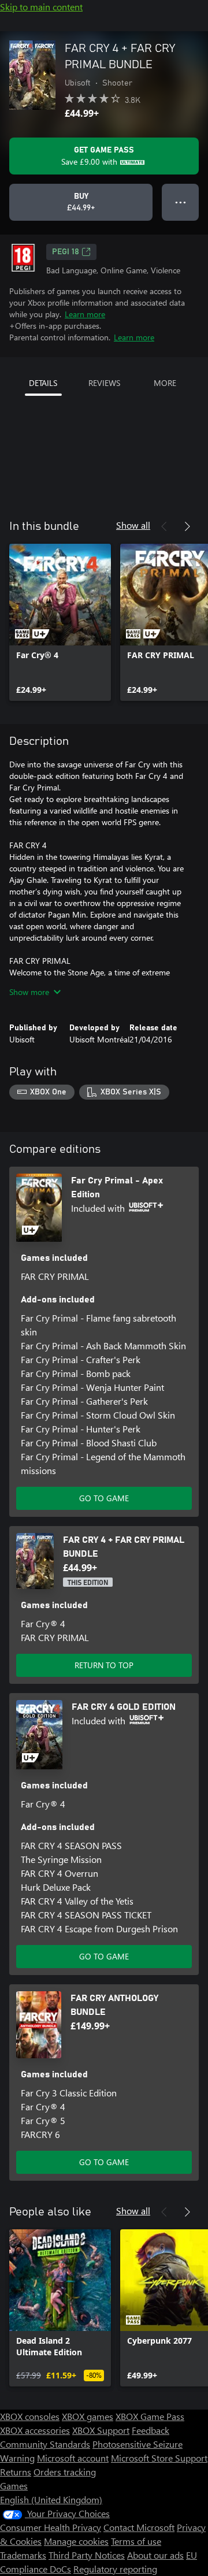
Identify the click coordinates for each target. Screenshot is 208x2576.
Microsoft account (73, 2458)
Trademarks (23, 2555)
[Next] (187, 526)
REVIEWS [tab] (104, 383)
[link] (60, 622)
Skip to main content (41, 7)
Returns (16, 2472)
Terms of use (136, 2541)
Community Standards (45, 2444)
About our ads (155, 2555)
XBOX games (88, 2416)
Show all (133, 525)
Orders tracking (65, 2472)
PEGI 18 (66, 252)
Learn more (85, 314)
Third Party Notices (87, 2555)
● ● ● (181, 202)
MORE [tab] (165, 383)
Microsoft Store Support (159, 2458)
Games (14, 2486)
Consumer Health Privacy (51, 2527)
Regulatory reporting (115, 2569)
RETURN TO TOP (104, 1665)
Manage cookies (76, 2541)
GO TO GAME (104, 1498)
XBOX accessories (35, 2430)
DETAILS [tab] (43, 383)
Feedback (151, 2430)
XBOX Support (101, 2430)
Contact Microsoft (139, 2527)
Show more (29, 992)
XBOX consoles (30, 2416)
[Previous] (164, 526)
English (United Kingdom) (51, 2499)
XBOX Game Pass (150, 2416)
